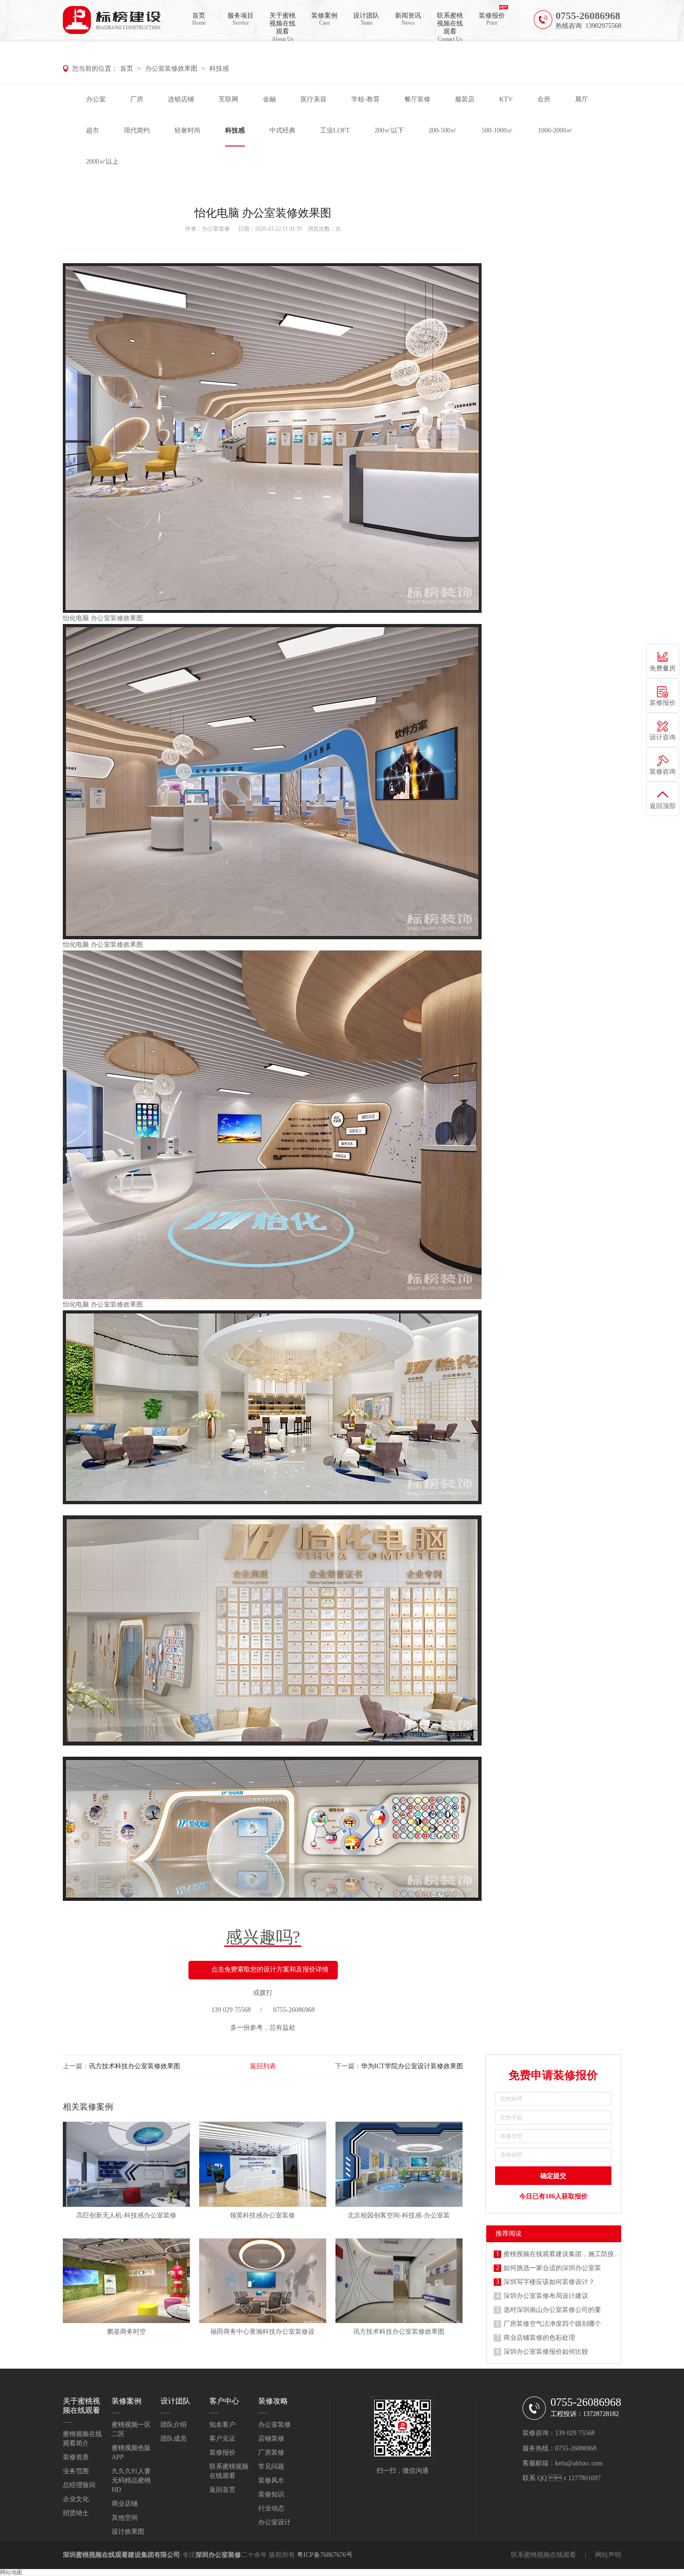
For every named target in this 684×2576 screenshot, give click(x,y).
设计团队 (366, 19)
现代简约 (137, 130)
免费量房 (663, 668)
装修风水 (271, 2480)
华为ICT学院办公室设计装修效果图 (412, 2066)
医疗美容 (314, 99)
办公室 (96, 99)
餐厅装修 (417, 99)
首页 (199, 19)
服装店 (465, 99)
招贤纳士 (76, 2513)
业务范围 (76, 2471)
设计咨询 (663, 737)
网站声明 (608, 2555)
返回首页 (222, 2490)
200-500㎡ (443, 130)
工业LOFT (335, 130)
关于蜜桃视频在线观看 (282, 26)
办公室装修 (216, 229)
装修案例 (324, 19)
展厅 (582, 99)
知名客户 (222, 2425)
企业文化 (76, 2499)
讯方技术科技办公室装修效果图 (134, 2066)
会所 (544, 99)
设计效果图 (128, 2532)
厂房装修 (271, 2453)
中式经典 (282, 130)
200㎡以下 (389, 130)
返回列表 (263, 2066)
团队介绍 (174, 2425)
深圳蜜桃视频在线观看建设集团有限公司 (121, 2555)
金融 (269, 99)
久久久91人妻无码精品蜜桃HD (131, 2480)
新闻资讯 (408, 19)
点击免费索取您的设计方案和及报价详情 (270, 1969)
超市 (93, 130)
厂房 (137, 99)
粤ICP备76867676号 (325, 2555)
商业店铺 (125, 2504)
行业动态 (271, 2508)
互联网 (228, 99)
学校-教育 (365, 99)
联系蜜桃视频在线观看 (450, 26)
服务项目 (241, 19)
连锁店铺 (181, 99)
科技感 (219, 69)
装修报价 (492, 19)
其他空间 (125, 2518)
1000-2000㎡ (555, 130)
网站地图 (11, 2572)
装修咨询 (663, 772)
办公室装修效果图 (171, 69)
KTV (506, 99)
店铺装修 (271, 2439)
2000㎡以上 (102, 162)
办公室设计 (275, 2522)
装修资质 (76, 2457)
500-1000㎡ (497, 130)
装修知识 (271, 2494)
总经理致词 (79, 2485)
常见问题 (271, 2466)
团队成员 (174, 2439)
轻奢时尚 (188, 130)
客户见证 (222, 2439)
